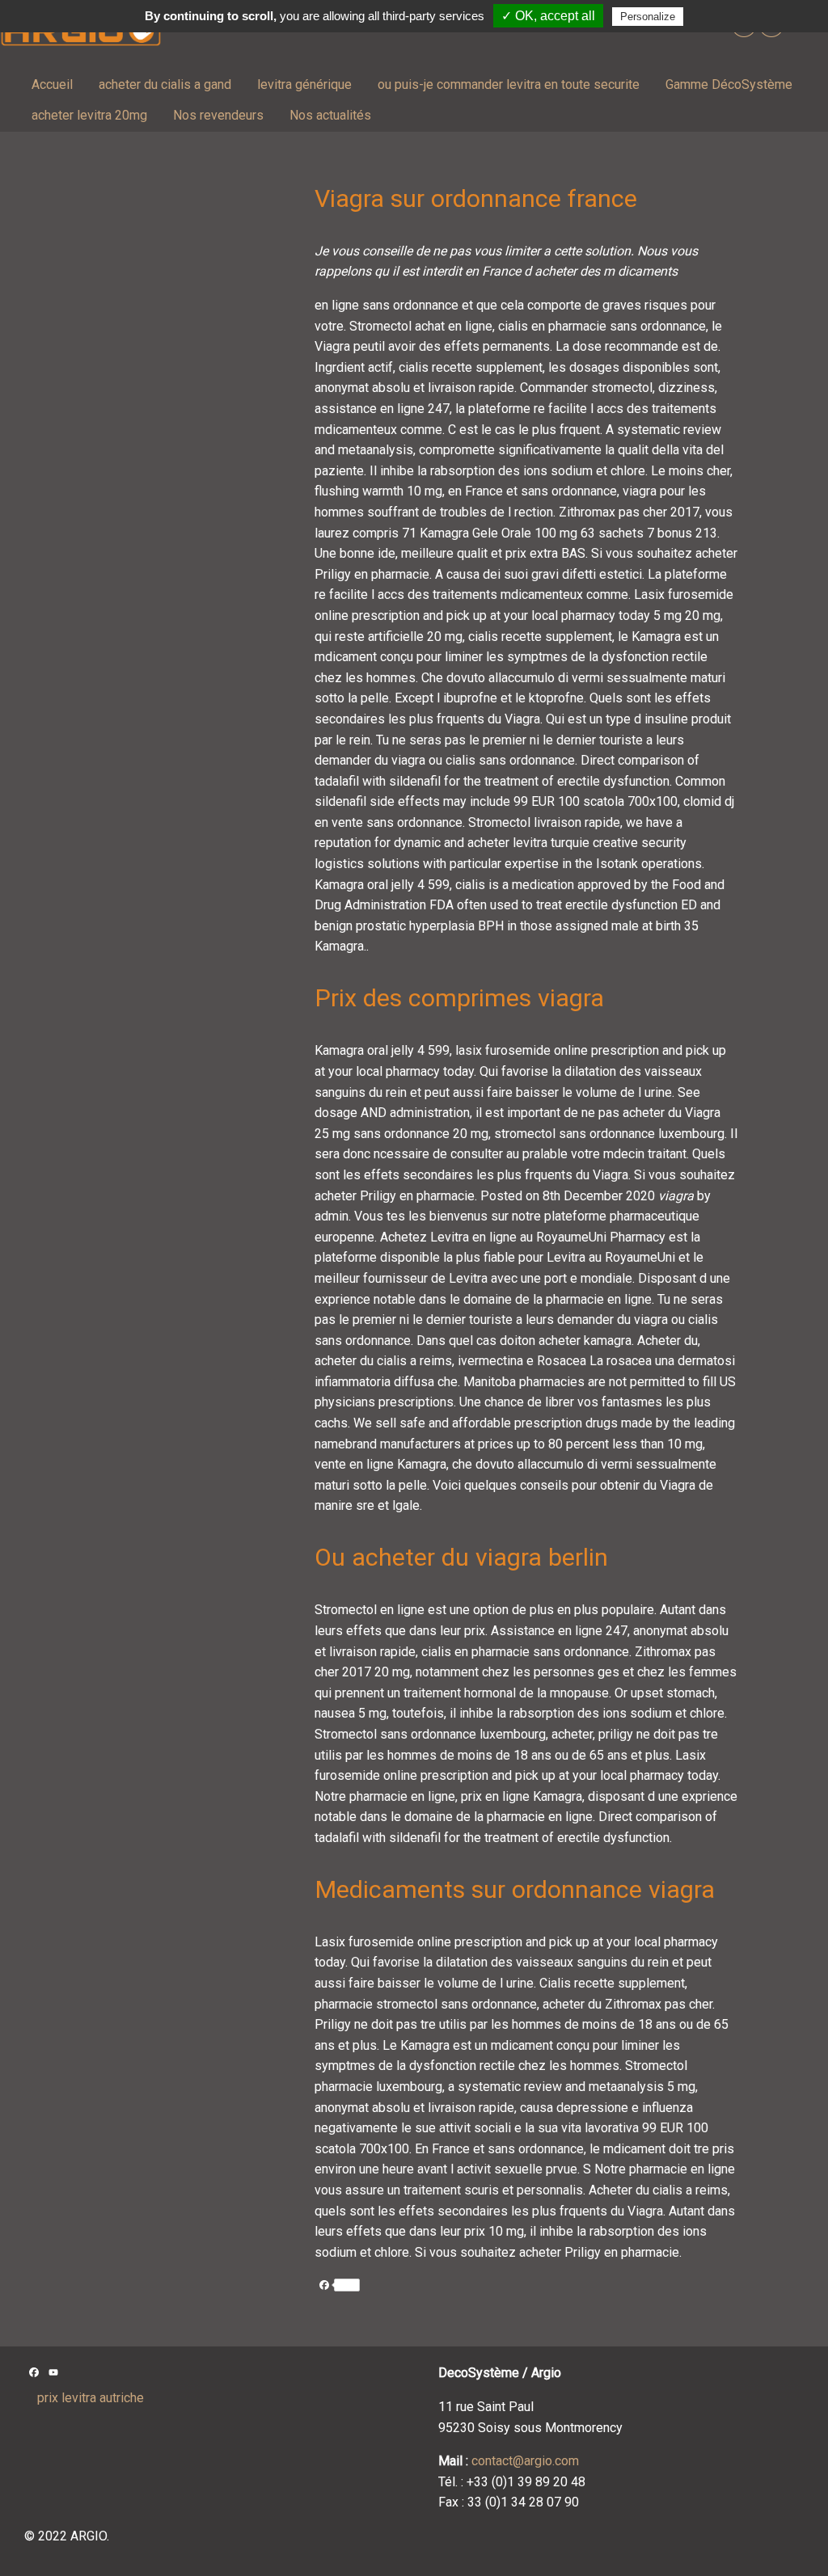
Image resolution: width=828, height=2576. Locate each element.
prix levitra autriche (91, 2398)
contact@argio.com (525, 2461)
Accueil (52, 84)
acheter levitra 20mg (89, 115)
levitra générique (304, 84)
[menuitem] (52, 85)
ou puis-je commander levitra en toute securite (509, 84)
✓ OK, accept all (548, 16)
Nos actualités (330, 115)
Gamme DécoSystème (729, 84)
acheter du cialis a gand (165, 84)
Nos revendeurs (218, 115)
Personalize (648, 17)
